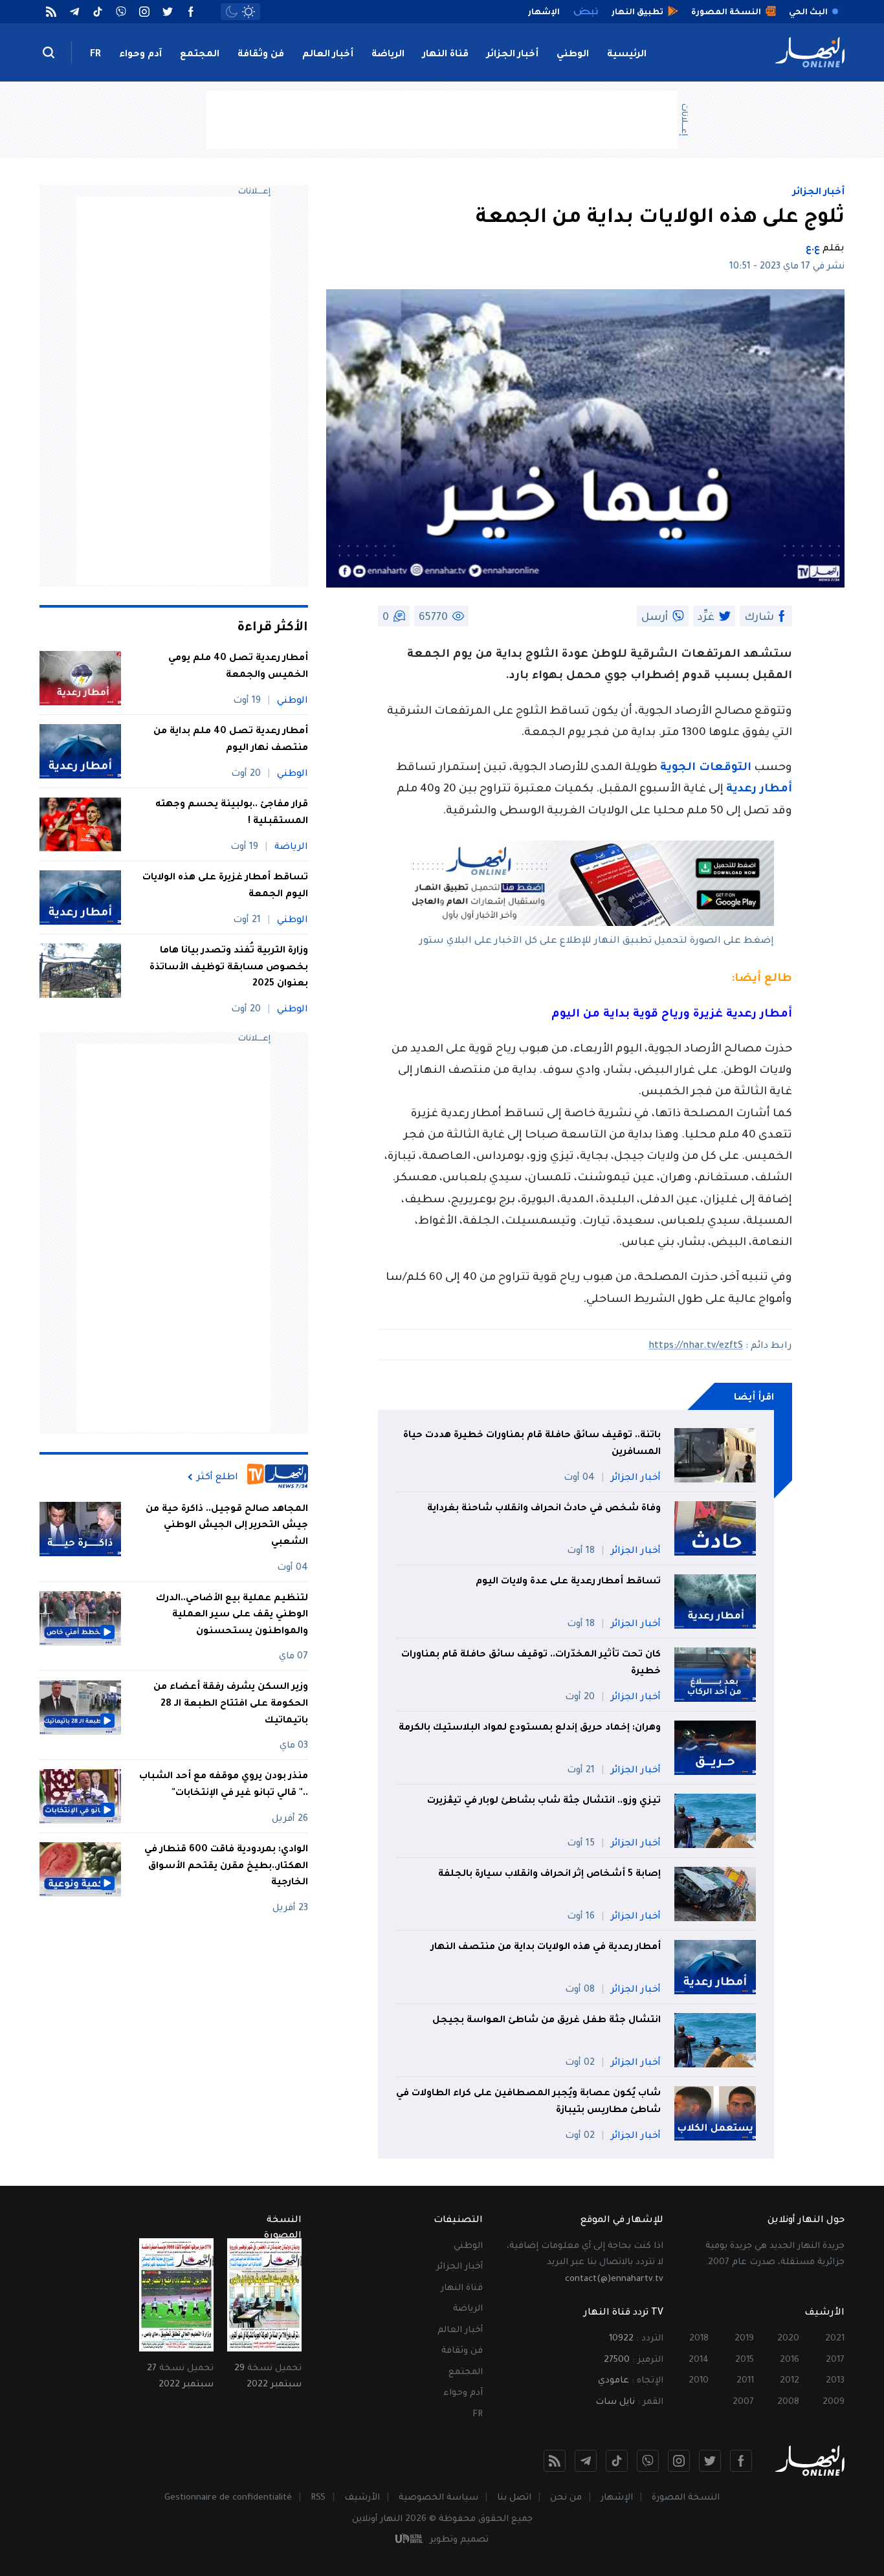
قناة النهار (446, 55)
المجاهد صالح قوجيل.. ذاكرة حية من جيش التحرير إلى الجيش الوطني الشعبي (227, 1526)
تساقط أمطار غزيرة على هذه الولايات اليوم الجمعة (225, 886)
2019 (744, 2339)
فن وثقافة (261, 55)
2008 (788, 2402)
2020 (788, 2339)
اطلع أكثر (217, 1477)
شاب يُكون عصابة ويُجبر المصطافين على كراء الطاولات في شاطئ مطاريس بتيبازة (528, 2102)
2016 (790, 2360)
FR (95, 55)
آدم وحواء (140, 55)
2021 (835, 2339)
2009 (834, 2402)
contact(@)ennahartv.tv (614, 2279)
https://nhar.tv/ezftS (696, 1347)
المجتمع (200, 55)
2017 (835, 2360)
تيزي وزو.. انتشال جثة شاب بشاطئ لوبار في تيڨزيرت (544, 1801)
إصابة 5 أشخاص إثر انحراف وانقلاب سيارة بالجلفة (549, 1875)
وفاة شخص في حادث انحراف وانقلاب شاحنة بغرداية (544, 1509)
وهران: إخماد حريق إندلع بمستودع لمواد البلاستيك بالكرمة (530, 1728)
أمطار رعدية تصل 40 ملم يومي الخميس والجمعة (238, 667)
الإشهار (617, 2498)
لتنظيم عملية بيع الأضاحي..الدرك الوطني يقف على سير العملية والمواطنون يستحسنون (232, 1615)
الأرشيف (362, 2498)
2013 (835, 2381)
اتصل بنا (514, 2498)
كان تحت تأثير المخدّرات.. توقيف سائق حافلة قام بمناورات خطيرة (531, 1664)
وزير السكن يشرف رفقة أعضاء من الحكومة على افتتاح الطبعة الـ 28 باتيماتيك (231, 1705)
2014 (699, 2360)
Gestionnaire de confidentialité (228, 2498)
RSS (318, 2498)
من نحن (566, 2498)
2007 (743, 2402)
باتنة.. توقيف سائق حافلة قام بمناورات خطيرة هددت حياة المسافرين (532, 1444)
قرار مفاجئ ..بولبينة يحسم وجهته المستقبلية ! (232, 813)
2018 (699, 2339)
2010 (699, 2381)
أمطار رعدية (759, 790)
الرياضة (388, 55)
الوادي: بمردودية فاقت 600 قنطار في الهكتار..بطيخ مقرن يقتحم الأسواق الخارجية (226, 1866)
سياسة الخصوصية (438, 2498)
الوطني (573, 55)
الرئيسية (627, 55)
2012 (790, 2381)
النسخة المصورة (686, 2498)
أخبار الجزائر (513, 55)
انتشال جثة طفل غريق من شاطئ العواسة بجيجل (547, 2021)
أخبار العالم (328, 55)
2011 (745, 2381)
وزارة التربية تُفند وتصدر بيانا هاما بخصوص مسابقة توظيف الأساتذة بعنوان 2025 (229, 968)
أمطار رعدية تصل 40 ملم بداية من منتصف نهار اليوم (231, 740)
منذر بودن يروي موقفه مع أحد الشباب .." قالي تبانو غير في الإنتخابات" (224, 1785)
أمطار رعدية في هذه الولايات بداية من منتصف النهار (546, 1948)
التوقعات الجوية (706, 768)
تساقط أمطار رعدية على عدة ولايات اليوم (568, 1582)
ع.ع (813, 249)
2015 (745, 2360)
